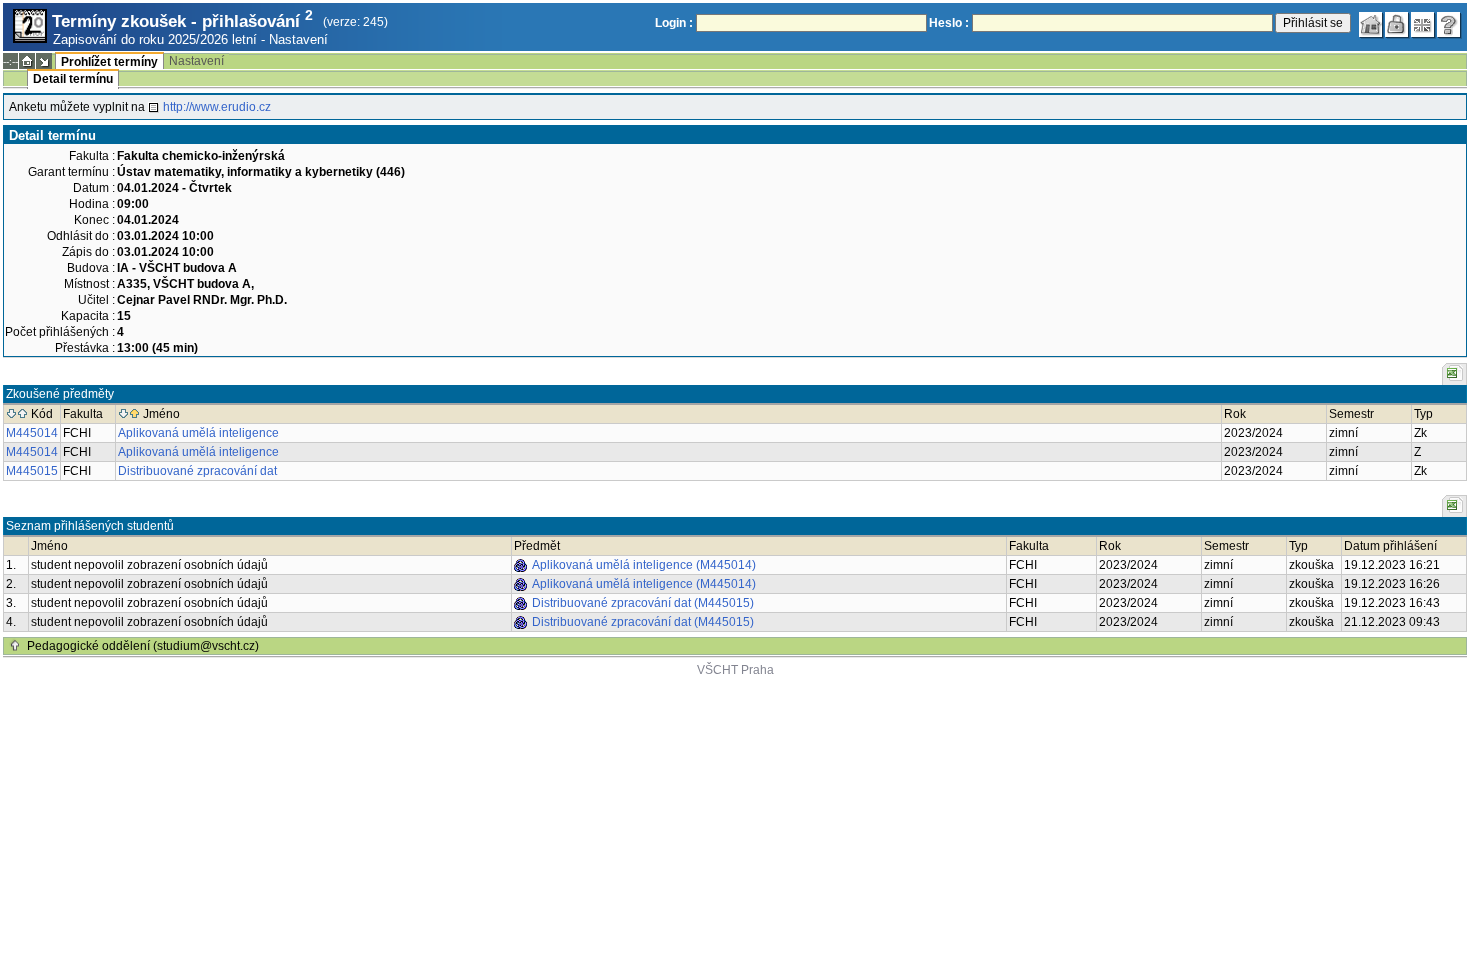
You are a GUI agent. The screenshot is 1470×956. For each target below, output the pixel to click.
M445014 (32, 433)
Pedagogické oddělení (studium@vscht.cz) (143, 646)
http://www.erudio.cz (217, 107)
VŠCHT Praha (735, 670)
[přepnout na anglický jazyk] (1423, 25)
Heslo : (949, 23)
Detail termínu (73, 79)
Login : (674, 23)
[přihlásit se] (1397, 25)
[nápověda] (1449, 25)
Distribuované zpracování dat (197, 471)
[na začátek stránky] (15, 646)
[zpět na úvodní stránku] (1371, 25)
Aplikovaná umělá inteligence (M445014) (644, 565)
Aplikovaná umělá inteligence (198, 433)
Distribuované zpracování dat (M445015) (643, 603)
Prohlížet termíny (109, 62)
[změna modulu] (44, 61)
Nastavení (298, 39)
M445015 (32, 471)
